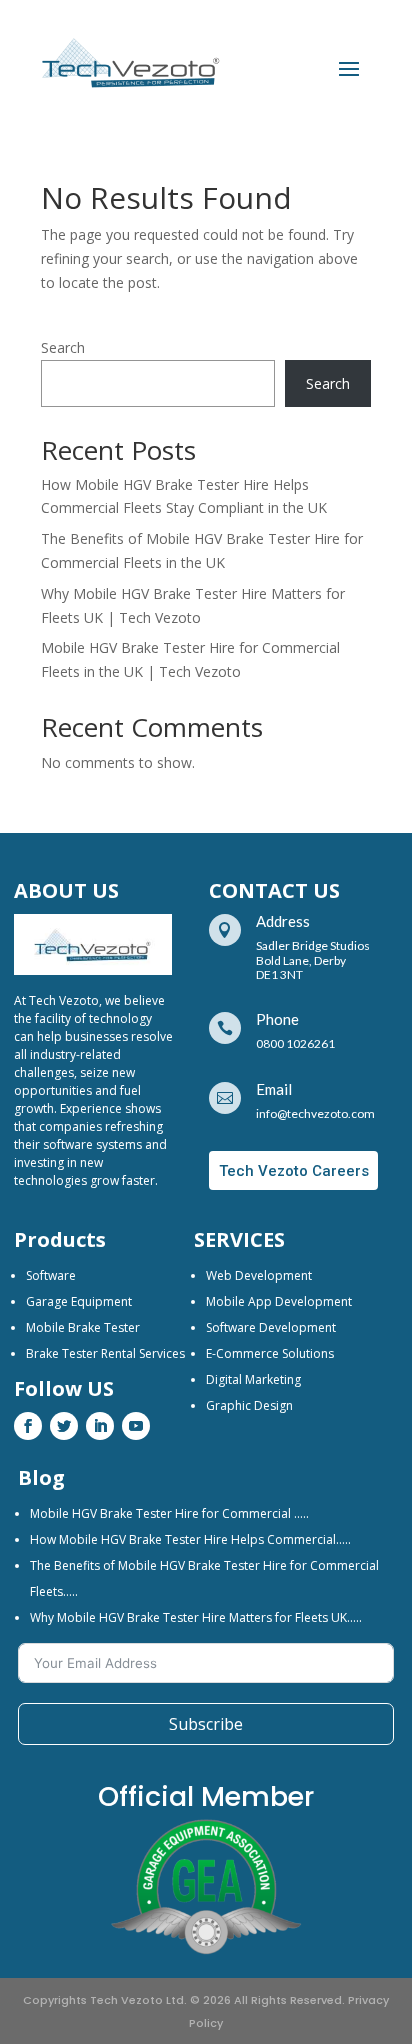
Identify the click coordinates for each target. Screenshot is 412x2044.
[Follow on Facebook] (28, 1426)
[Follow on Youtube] (136, 1426)
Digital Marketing (253, 1379)
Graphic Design (249, 1405)
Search (63, 347)
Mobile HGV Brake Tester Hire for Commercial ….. (169, 1513)
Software (51, 1275)
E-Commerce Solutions (270, 1353)
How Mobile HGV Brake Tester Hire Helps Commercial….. (190, 1539)
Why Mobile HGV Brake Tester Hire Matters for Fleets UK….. (196, 1617)
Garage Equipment (79, 1301)
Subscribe (206, 1724)
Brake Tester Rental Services (105, 1353)
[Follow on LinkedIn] (100, 1426)
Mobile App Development (279, 1301)
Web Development (259, 1275)
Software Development (271, 1327)
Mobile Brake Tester (83, 1327)
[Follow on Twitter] (64, 1426)
